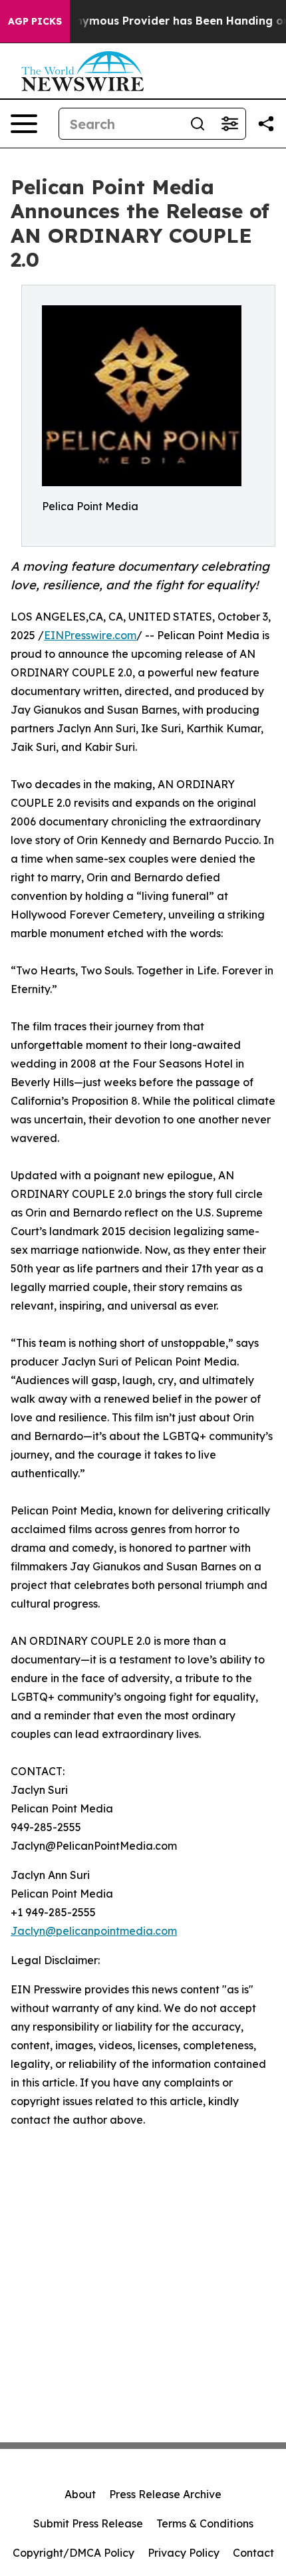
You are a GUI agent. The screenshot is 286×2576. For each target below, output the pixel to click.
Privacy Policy (184, 2553)
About (80, 2494)
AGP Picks (35, 21)
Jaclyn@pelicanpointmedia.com (94, 1931)
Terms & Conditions (205, 2523)
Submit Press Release (88, 2523)
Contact (253, 2553)
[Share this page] (266, 124)
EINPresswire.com (90, 635)
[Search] (198, 124)
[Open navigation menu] (24, 124)
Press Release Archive (165, 2494)
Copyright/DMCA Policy (73, 2553)
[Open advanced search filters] (229, 124)
